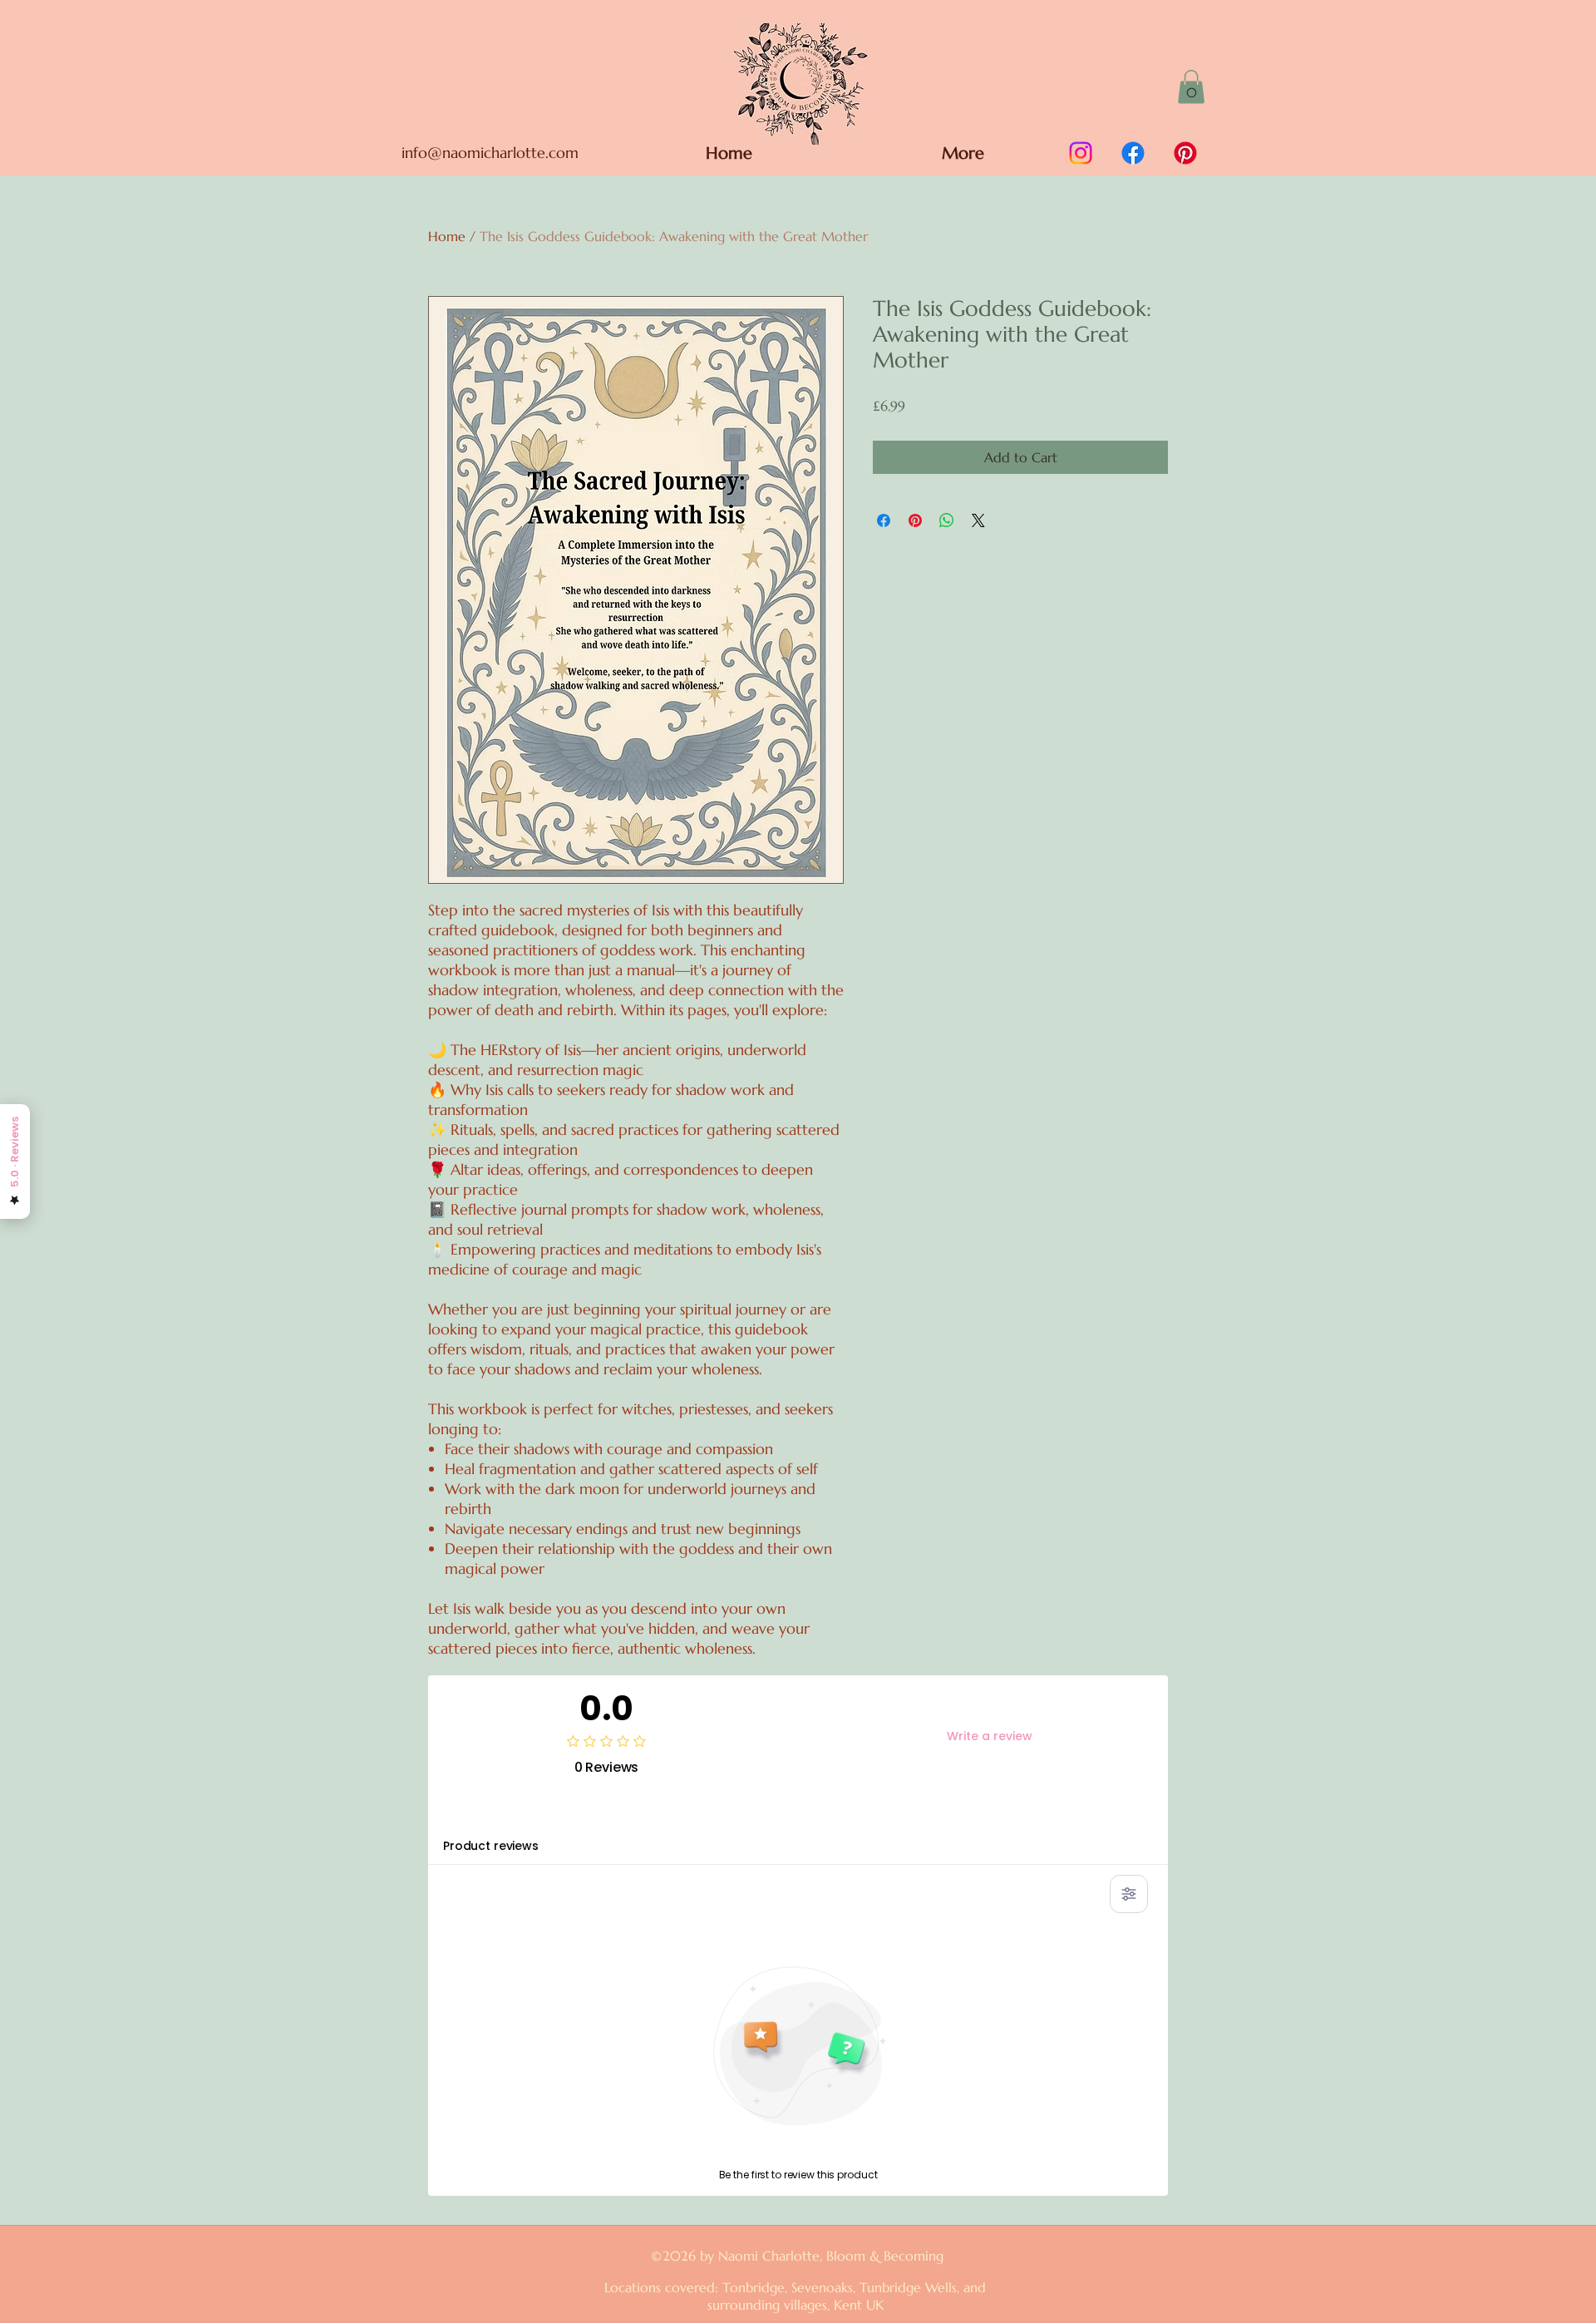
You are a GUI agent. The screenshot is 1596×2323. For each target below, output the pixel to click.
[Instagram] (1081, 153)
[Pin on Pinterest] (915, 520)
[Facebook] (1133, 153)
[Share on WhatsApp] (947, 520)
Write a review (990, 1736)
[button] (1191, 87)
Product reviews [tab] (491, 1846)
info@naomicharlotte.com (490, 153)
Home (447, 236)
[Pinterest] (1185, 153)
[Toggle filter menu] (1129, 1894)
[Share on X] (978, 520)
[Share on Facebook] (884, 520)
